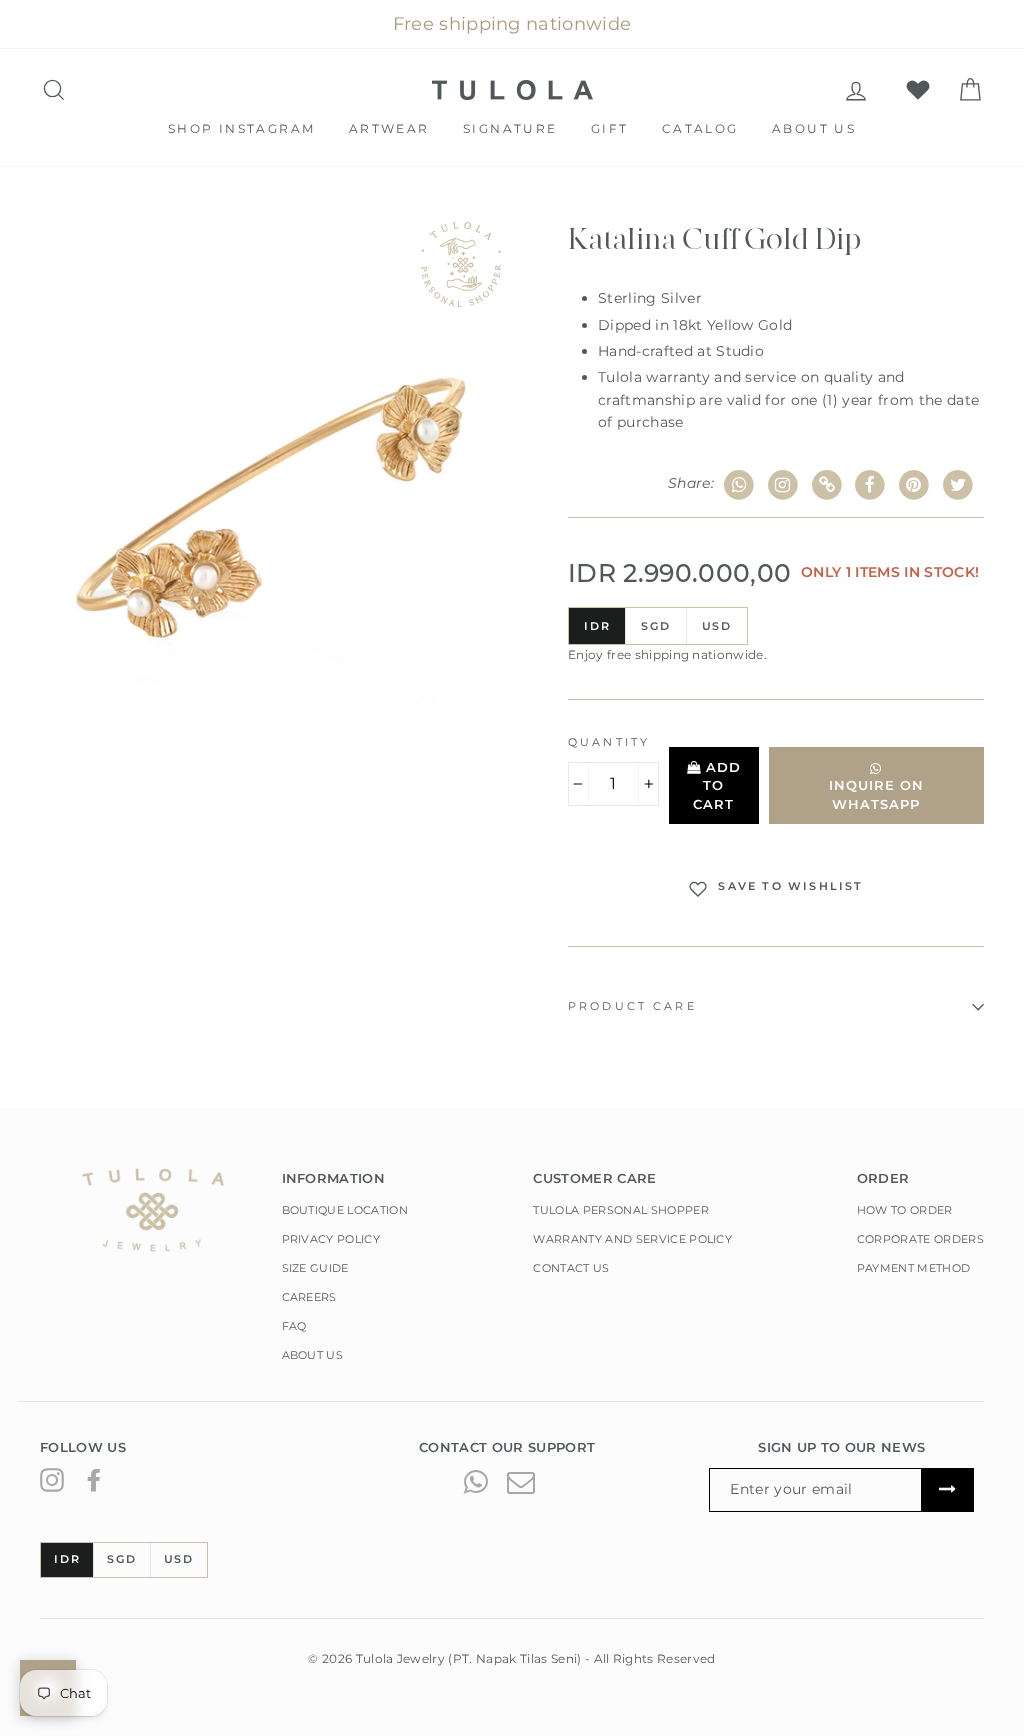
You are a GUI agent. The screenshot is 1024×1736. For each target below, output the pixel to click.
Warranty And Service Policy (632, 1239)
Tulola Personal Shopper (620, 1210)
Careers (309, 1297)
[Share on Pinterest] (914, 485)
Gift (610, 128)
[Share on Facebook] (870, 485)
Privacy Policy (331, 1239)
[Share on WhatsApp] (739, 485)
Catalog (700, 128)
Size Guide (315, 1268)
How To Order (905, 1210)
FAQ (294, 1326)
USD (717, 626)
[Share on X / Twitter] (957, 485)
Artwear (389, 128)
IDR (597, 626)
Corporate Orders (920, 1239)
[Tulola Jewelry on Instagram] (52, 1480)
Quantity (609, 742)
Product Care (632, 1006)
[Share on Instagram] (783, 485)
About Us (814, 128)
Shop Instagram (242, 128)
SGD (655, 626)
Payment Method (914, 1268)
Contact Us (571, 1268)
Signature (510, 128)
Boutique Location (345, 1210)
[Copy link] (826, 485)
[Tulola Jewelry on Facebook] (94, 1480)
